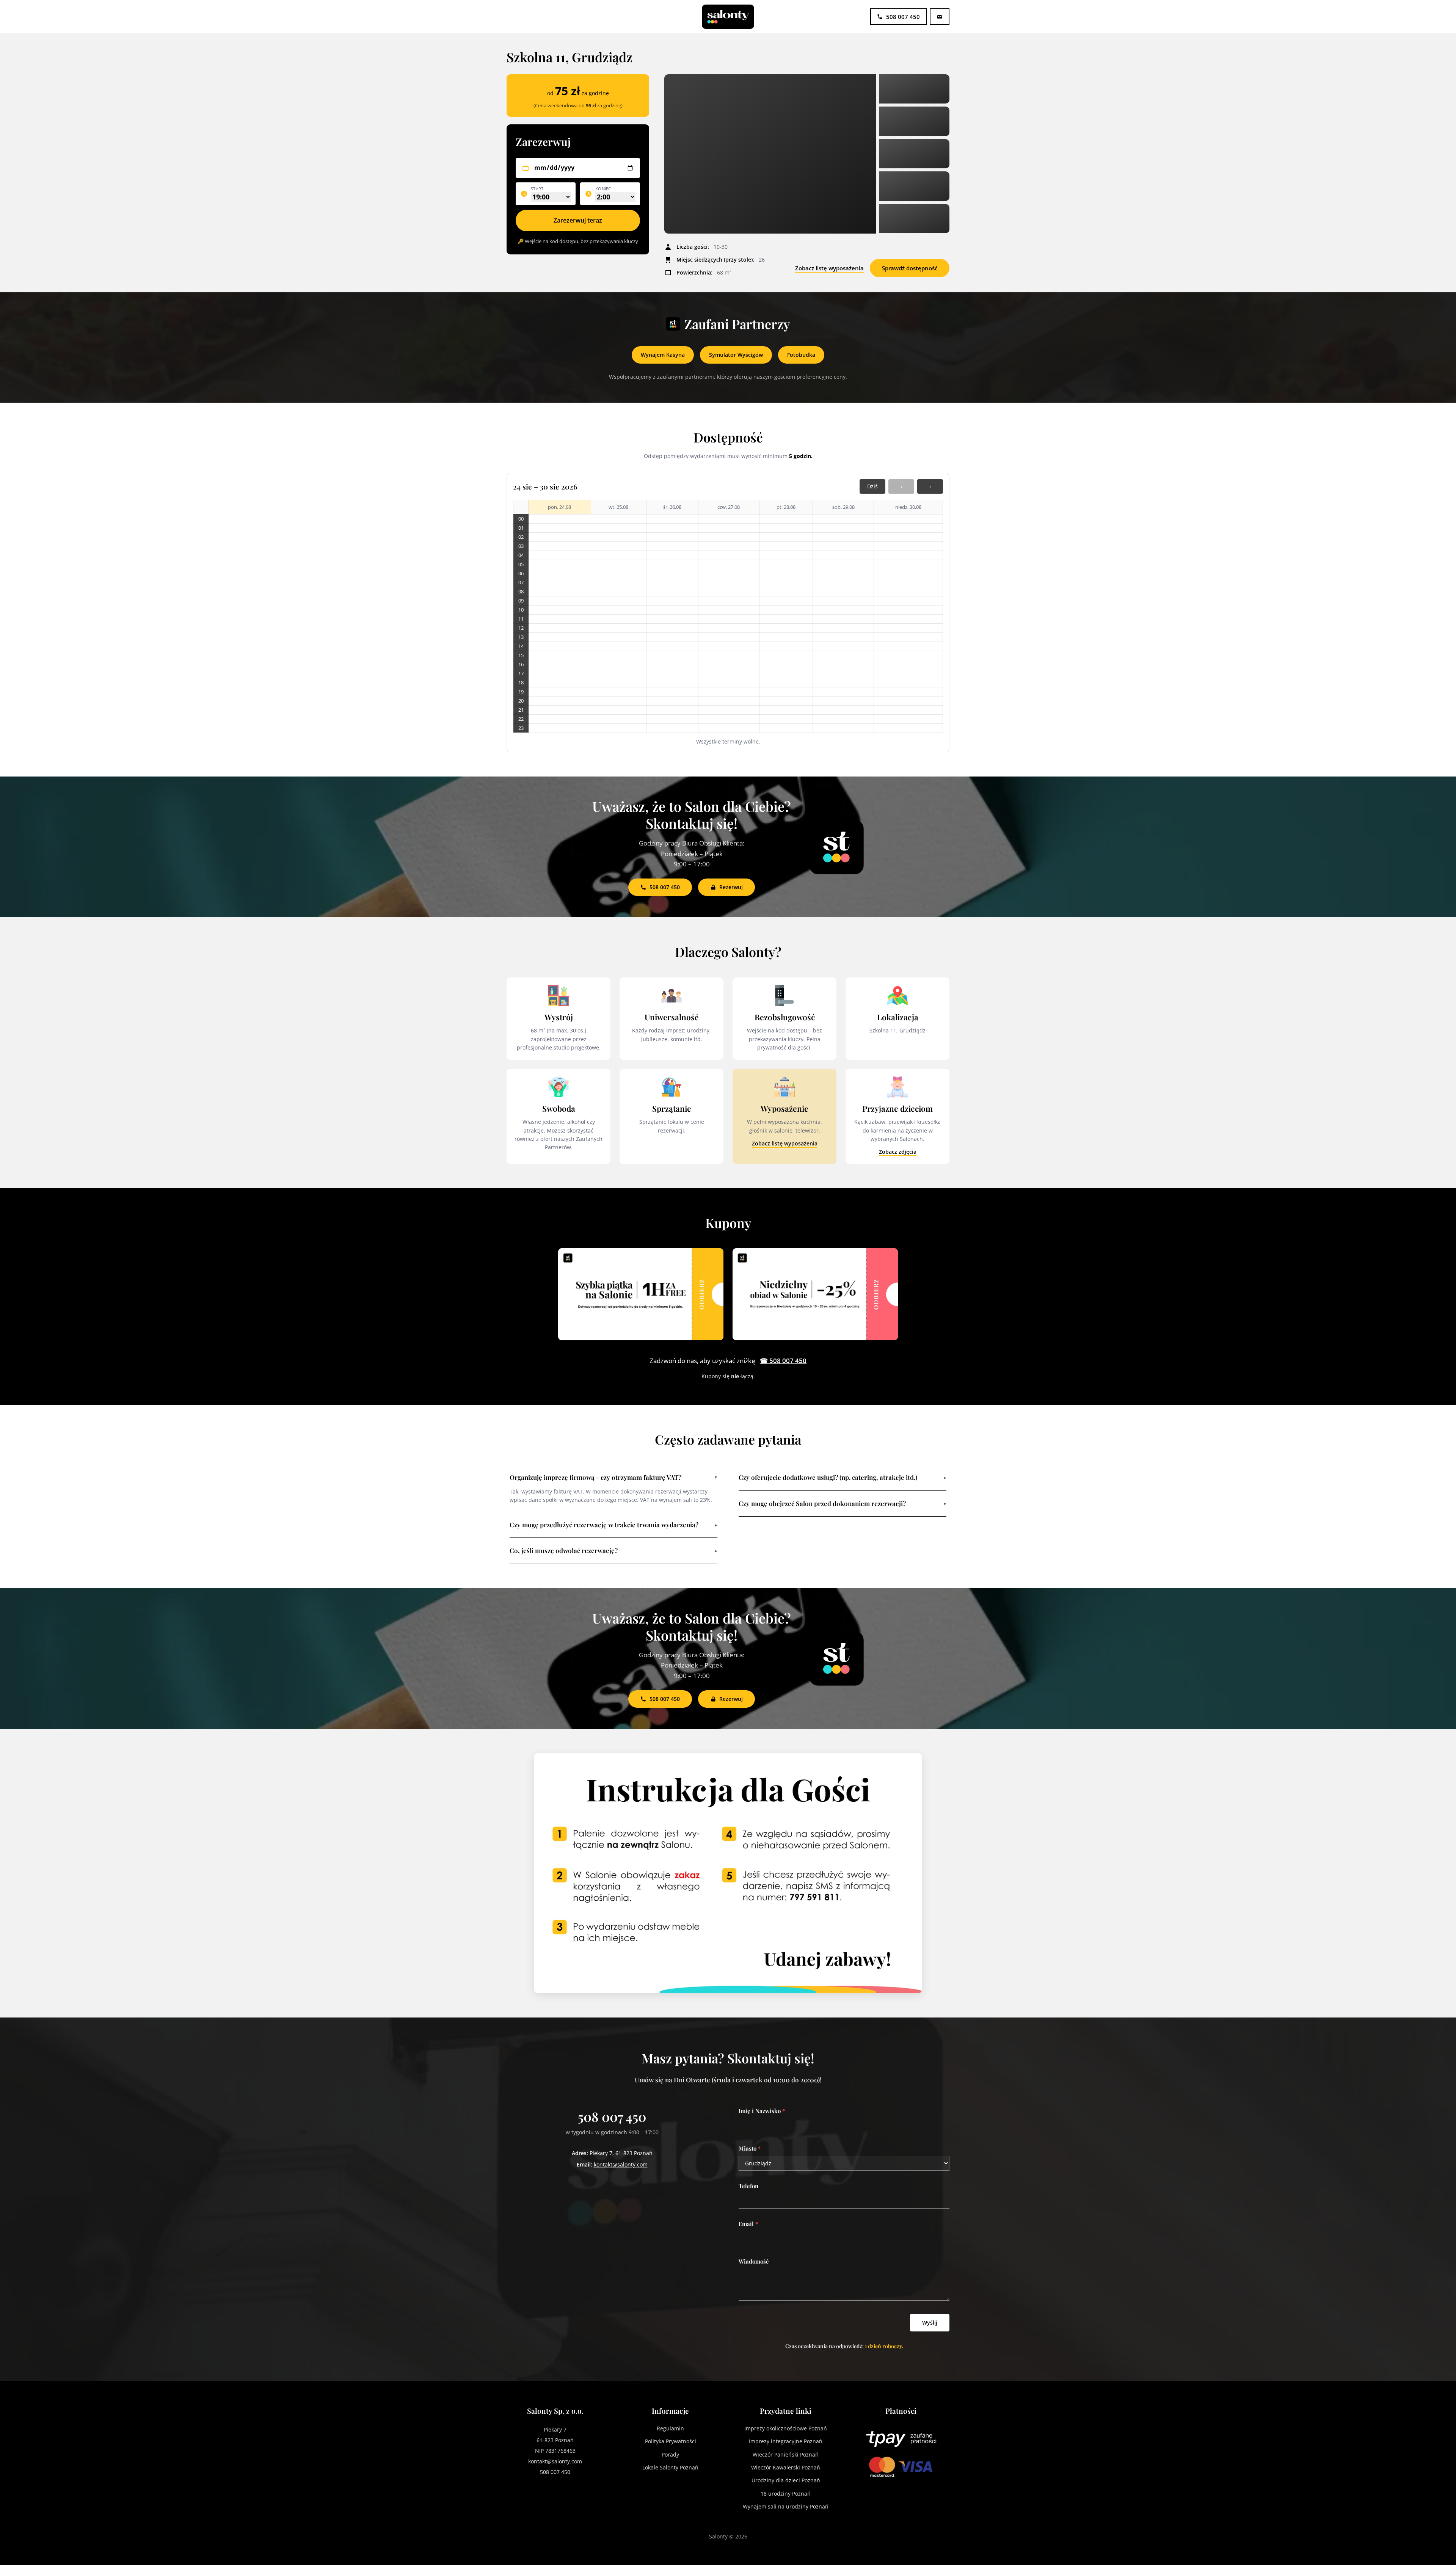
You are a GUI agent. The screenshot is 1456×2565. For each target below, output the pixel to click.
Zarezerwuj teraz (578, 220)
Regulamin (670, 2428)
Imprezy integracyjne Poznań (786, 2441)
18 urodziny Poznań (786, 2494)
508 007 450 (665, 887)
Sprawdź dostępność (910, 268)
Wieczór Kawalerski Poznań (786, 2467)
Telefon (748, 2186)
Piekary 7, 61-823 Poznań (621, 2153)
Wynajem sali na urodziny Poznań (786, 2506)
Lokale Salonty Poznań (670, 2467)
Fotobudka (801, 355)
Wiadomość (754, 2261)
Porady (670, 2454)
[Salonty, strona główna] (728, 17)
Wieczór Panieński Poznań (786, 2454)
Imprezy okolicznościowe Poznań (786, 2428)
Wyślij (930, 2323)
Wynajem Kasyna (663, 355)
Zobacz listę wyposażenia (829, 268)
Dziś (872, 486)
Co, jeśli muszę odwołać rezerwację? (613, 1550)
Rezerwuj (731, 887)
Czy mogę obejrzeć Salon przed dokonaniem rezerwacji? (843, 1503)
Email (748, 2224)
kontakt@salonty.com (621, 2164)
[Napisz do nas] (940, 17)
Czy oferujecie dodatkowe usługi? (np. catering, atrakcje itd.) (843, 1477)
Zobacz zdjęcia (898, 1152)
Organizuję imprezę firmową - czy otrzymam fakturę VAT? (613, 1477)
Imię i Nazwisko (762, 2111)
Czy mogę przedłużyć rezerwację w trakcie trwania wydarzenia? (613, 1525)
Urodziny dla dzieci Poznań (786, 2480)
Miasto (750, 2148)
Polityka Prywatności (671, 2441)
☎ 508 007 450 (783, 1361)
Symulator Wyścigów (736, 355)
